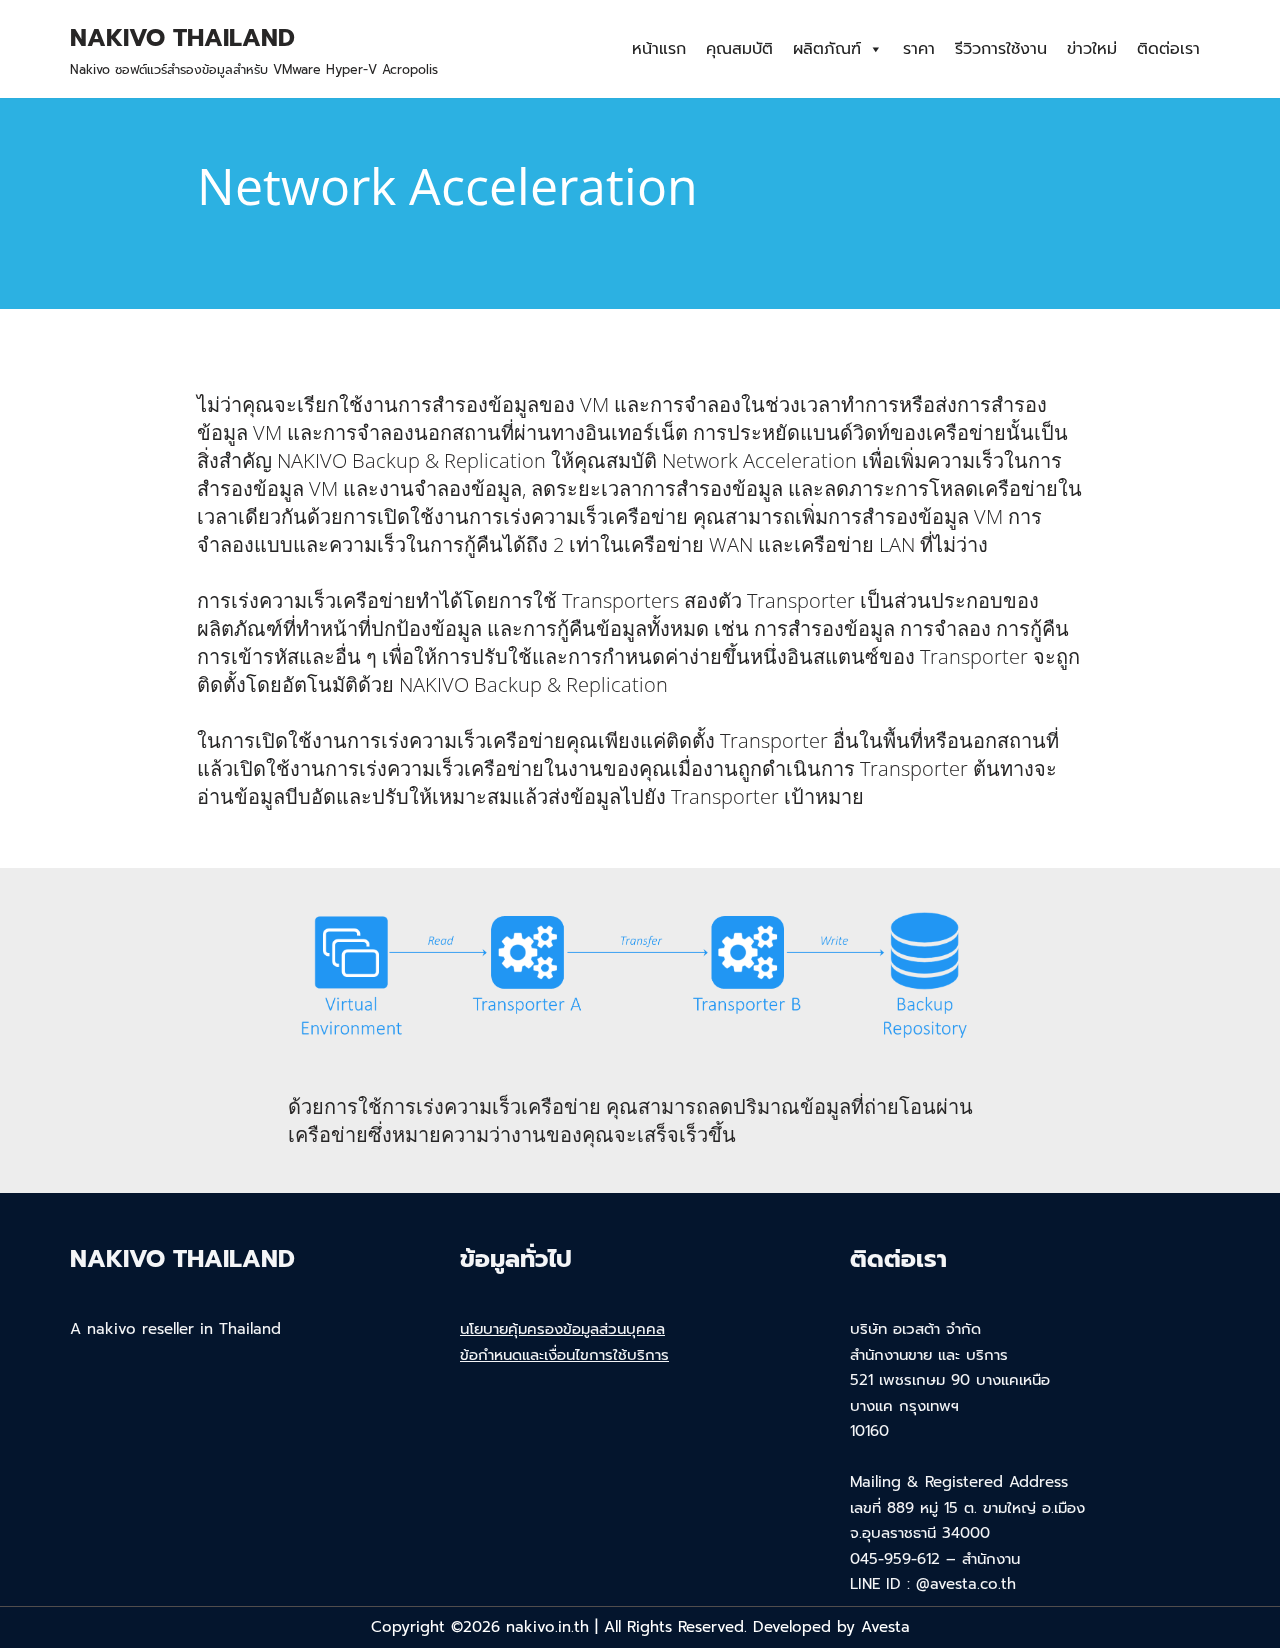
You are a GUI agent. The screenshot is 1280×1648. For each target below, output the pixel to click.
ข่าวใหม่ (1092, 49)
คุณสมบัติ (739, 49)
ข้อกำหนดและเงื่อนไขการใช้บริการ (564, 1355)
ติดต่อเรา (1168, 49)
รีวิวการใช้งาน (1001, 49)
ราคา (919, 49)
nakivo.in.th (547, 1627)
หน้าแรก (659, 49)
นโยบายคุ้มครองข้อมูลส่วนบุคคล (562, 1329)
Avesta (885, 1627)
